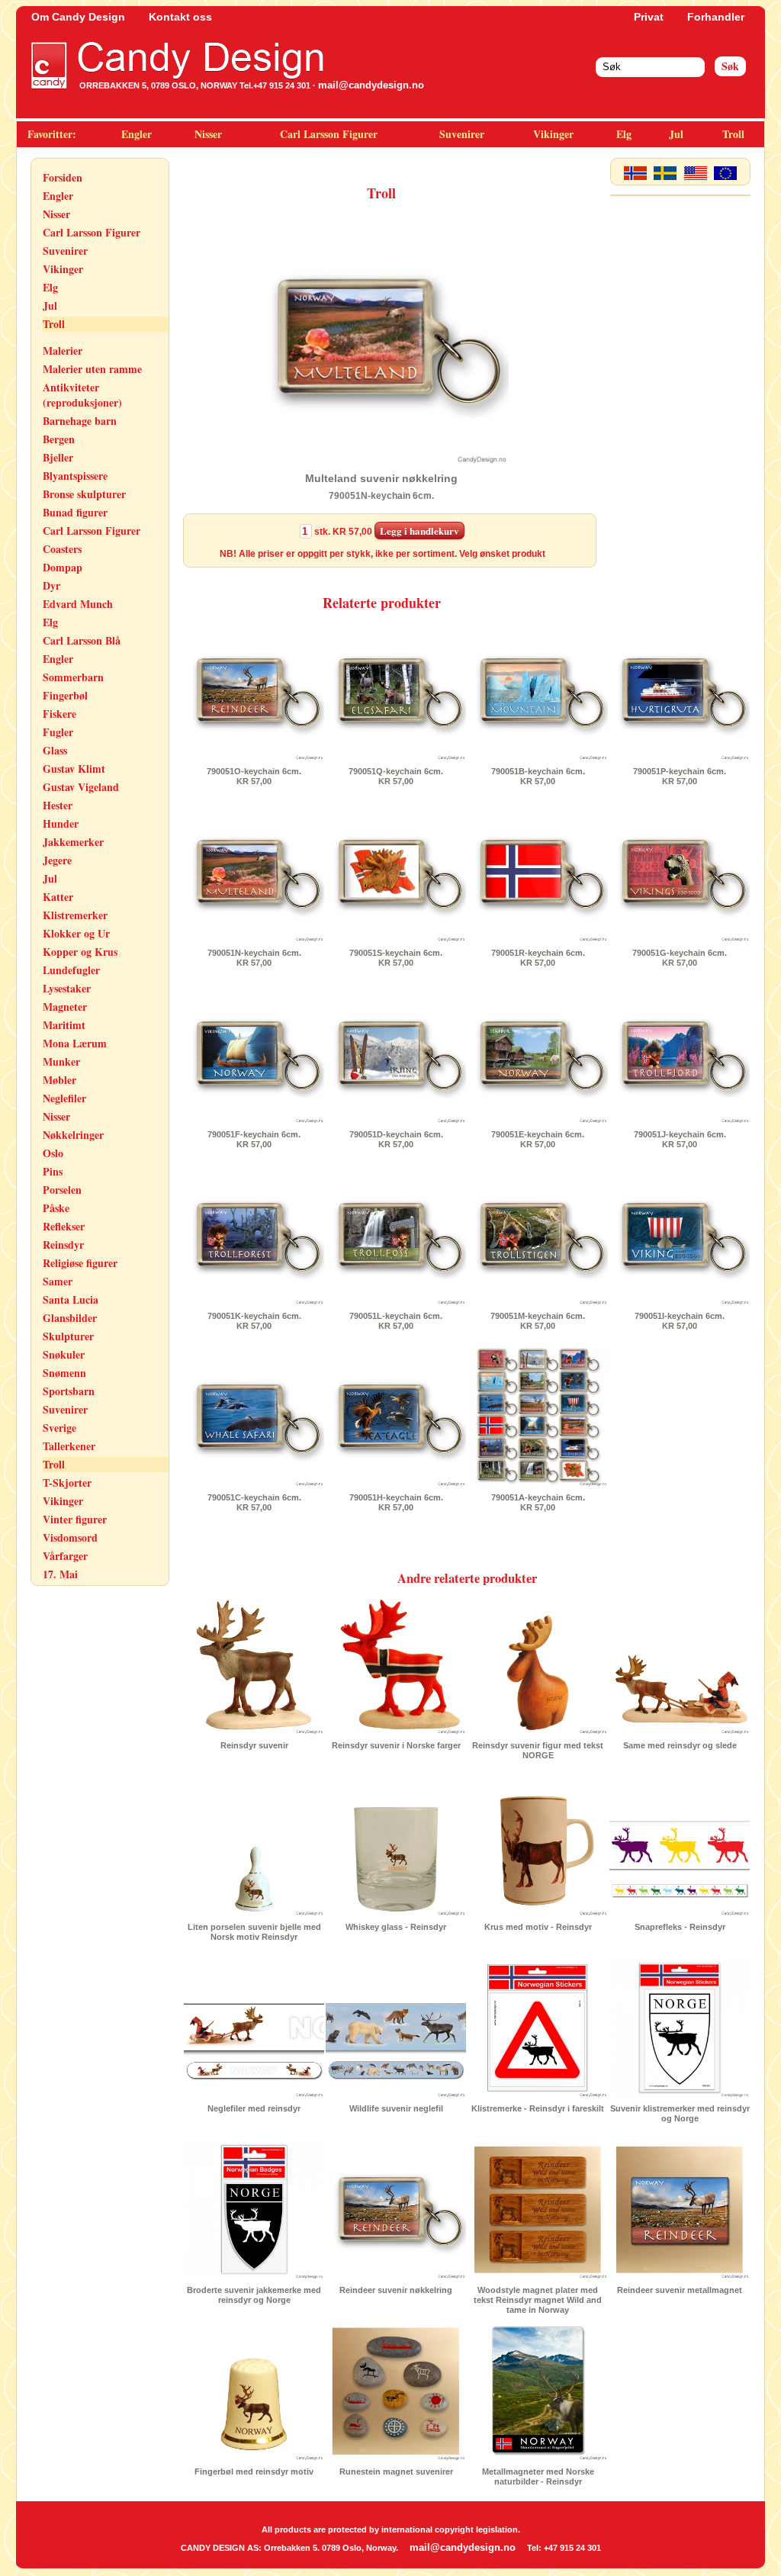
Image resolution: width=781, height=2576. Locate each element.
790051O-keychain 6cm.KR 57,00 (254, 776)
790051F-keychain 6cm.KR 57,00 (254, 1139)
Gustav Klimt (74, 769)
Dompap (63, 567)
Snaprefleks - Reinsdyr (680, 1927)
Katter (58, 897)
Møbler (59, 1080)
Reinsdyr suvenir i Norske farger (396, 1745)
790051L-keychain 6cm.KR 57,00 (396, 1321)
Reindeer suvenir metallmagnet (680, 2290)
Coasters (62, 549)
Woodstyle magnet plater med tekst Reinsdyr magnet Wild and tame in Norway (538, 2300)
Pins (53, 1171)
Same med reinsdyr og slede (680, 1745)
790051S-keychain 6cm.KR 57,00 (396, 958)
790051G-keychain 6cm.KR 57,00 (680, 958)
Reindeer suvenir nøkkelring (396, 2290)
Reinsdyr (63, 1245)
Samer (58, 1281)
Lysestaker (67, 988)
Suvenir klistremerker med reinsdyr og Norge (680, 2113)
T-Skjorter (67, 1483)
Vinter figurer (75, 1519)
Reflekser (64, 1226)
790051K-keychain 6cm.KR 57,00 (254, 1321)
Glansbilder (70, 1318)
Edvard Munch (78, 604)
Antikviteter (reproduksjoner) (82, 395)
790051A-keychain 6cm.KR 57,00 (538, 1502)
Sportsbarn (69, 1391)
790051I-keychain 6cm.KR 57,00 (680, 1321)
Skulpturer (68, 1336)
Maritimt (64, 1025)
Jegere (57, 860)
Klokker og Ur (76, 933)
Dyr (51, 585)
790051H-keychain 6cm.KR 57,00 (396, 1502)
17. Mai (60, 1574)
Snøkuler (64, 1354)
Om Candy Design (78, 17)
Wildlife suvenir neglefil (396, 2108)
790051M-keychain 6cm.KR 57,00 (538, 1321)
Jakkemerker (73, 842)
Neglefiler (64, 1098)
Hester (58, 805)
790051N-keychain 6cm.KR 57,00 (254, 958)
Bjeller (58, 457)
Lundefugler (71, 970)
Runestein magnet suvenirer (396, 2471)
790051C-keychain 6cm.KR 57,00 (254, 1502)
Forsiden (63, 177)
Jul (676, 134)
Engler (137, 134)
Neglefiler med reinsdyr (254, 2108)
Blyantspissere (75, 476)
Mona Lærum (75, 1043)
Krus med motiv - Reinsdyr (538, 1927)
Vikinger (553, 134)
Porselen (62, 1190)
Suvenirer (462, 134)
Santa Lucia (71, 1299)
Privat (649, 17)
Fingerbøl (65, 695)
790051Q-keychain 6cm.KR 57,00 (396, 776)
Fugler (58, 732)
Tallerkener (69, 1446)
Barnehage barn (80, 421)
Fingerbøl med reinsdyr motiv (254, 2471)
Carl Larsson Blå (82, 640)
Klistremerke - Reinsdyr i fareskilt (538, 2108)
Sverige (59, 1428)
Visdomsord (70, 1537)
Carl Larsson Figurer (329, 134)
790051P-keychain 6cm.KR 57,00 (680, 776)
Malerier (63, 351)
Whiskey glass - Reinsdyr (396, 1927)
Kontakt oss (180, 17)
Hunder (61, 823)
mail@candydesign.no (371, 85)
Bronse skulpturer (84, 494)
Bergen (59, 439)
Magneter (65, 1007)
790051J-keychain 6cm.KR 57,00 (680, 1139)
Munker (61, 1061)
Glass (55, 750)
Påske (56, 1208)
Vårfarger (65, 1556)
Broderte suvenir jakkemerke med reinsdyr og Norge (254, 2295)
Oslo (53, 1153)
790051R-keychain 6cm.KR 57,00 (538, 958)
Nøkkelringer (73, 1135)
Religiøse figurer (80, 1263)
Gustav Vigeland (81, 787)
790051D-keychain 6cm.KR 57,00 (396, 1139)
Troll (733, 134)
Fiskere (59, 714)
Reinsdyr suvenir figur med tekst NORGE (538, 1750)
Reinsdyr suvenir (254, 1745)
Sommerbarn (73, 677)
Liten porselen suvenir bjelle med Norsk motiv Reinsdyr (254, 1932)
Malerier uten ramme (92, 369)
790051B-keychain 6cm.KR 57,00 (538, 776)
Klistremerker (75, 915)
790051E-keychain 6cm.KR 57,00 (538, 1139)
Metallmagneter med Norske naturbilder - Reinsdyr (538, 2476)
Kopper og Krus (80, 952)
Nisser (208, 134)
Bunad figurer (75, 512)
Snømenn (64, 1373)
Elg (624, 134)
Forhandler (716, 17)
